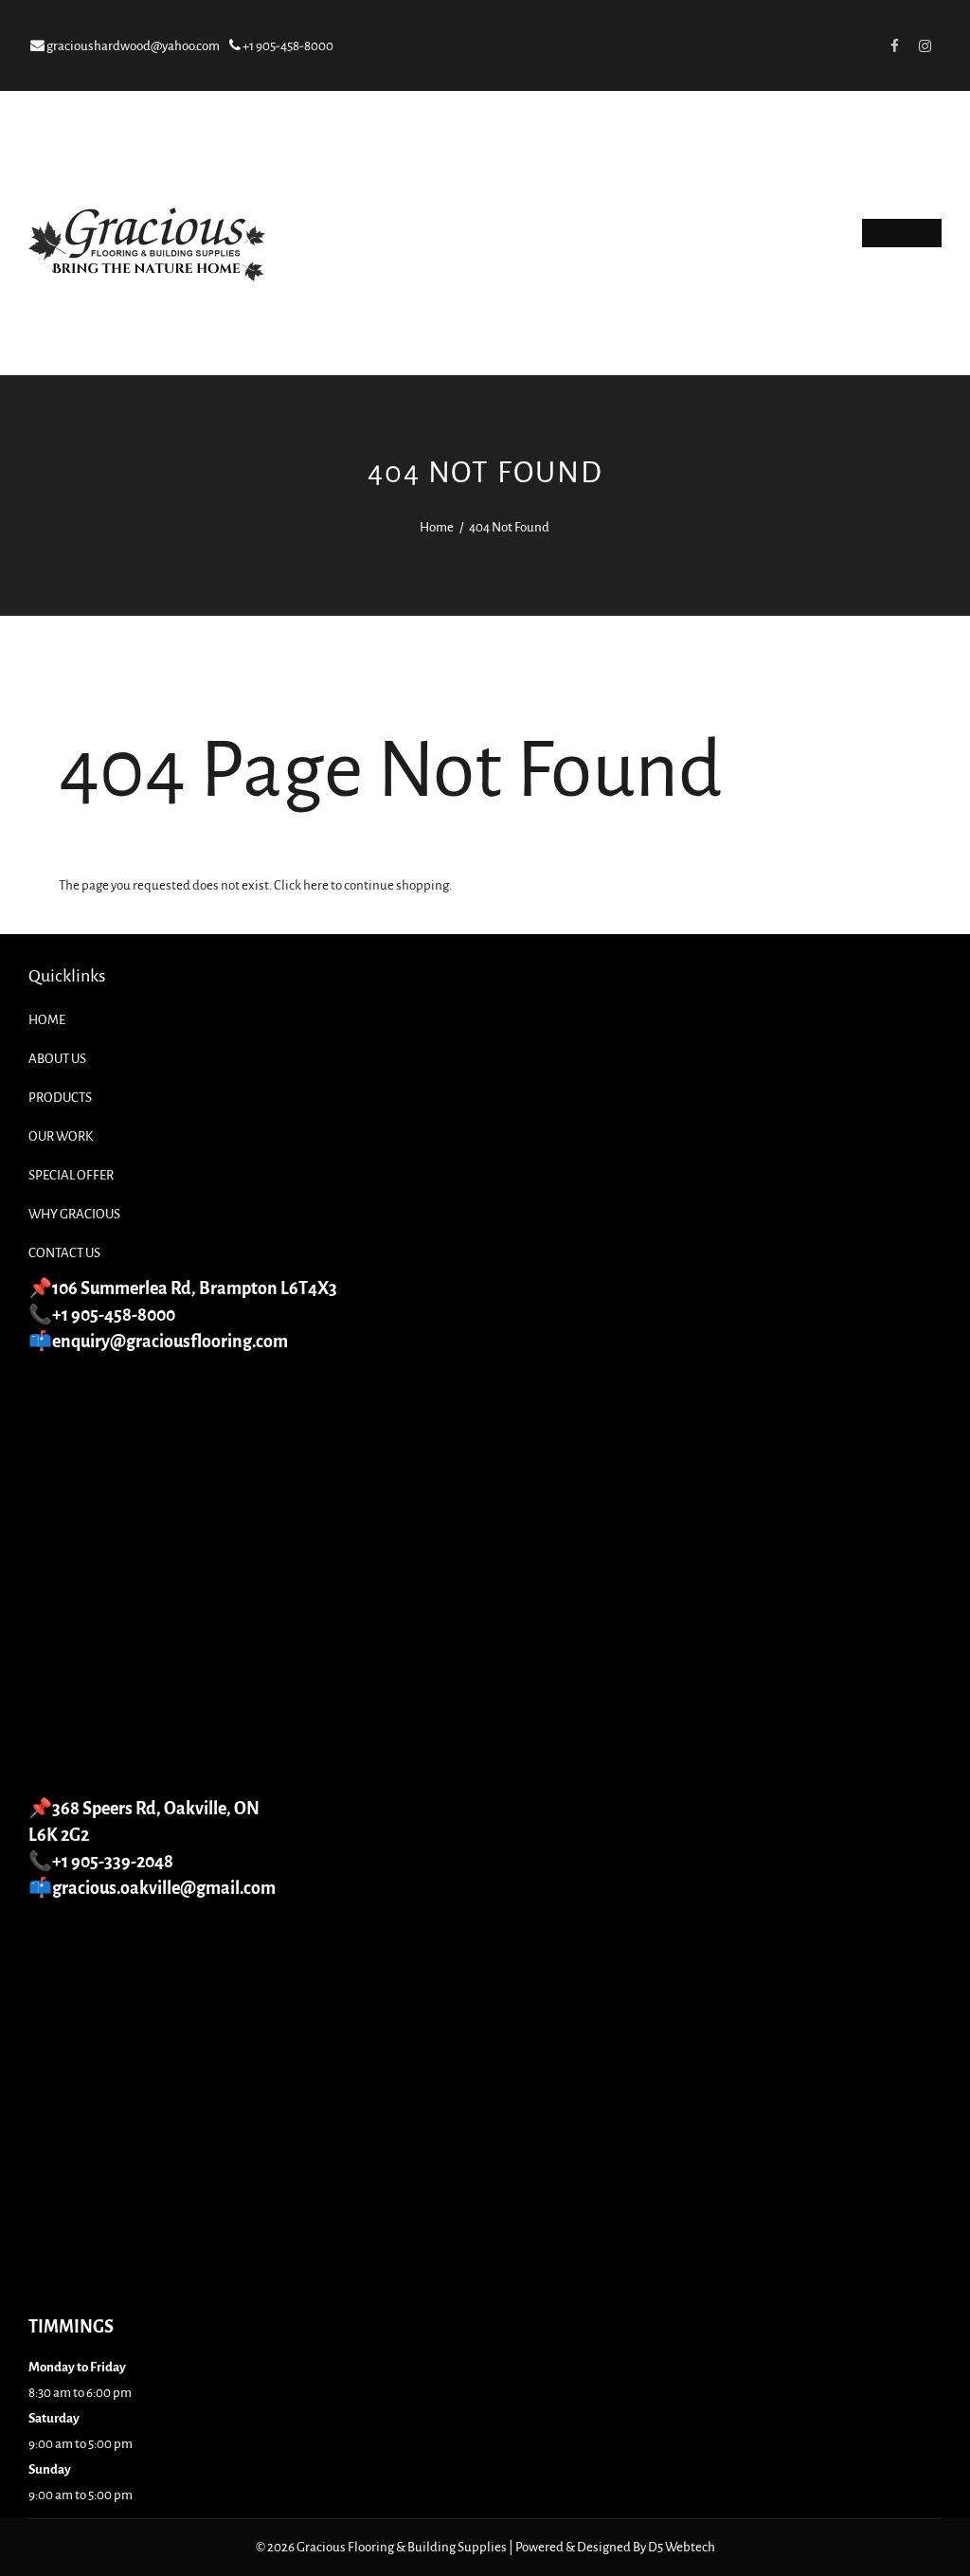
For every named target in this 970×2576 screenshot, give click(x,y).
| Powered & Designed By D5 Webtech (612, 2547)
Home (437, 527)
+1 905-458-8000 (287, 46)
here (316, 885)
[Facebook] (894, 45)
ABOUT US (57, 1059)
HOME (47, 1020)
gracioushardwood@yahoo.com (132, 46)
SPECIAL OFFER (71, 1175)
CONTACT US (64, 1253)
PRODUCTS (60, 1098)
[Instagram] (925, 45)
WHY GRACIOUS (74, 1214)
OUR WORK (61, 1136)
